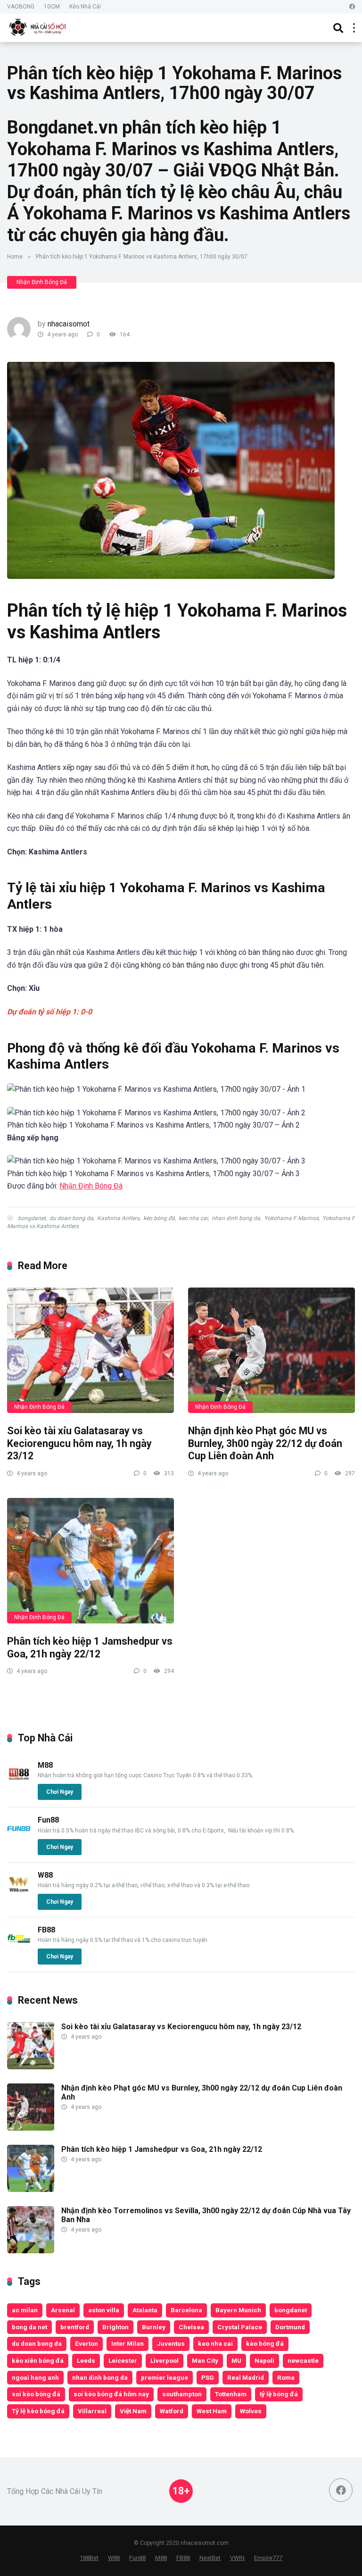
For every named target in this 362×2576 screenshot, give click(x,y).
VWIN (237, 2558)
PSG (208, 2377)
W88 (45, 1875)
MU (236, 2360)
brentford (75, 2327)
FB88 (46, 1930)
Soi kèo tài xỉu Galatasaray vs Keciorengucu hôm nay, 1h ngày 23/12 (79, 1443)
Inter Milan (128, 2343)
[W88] (19, 1893)
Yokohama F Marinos (291, 1218)
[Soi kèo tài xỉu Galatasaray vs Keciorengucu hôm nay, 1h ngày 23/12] (90, 1350)
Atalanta (145, 2310)
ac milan (25, 2310)
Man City (205, 2360)
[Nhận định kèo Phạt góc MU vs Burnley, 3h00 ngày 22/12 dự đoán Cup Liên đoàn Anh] (271, 1350)
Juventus (171, 2343)
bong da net (29, 2327)
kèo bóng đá (159, 1218)
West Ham (212, 2411)
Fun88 (48, 1820)
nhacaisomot (69, 324)
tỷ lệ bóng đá (279, 2394)
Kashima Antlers (118, 1218)
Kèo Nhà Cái (85, 7)
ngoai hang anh (35, 2377)
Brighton (115, 2327)
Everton (86, 2343)
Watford (172, 2411)
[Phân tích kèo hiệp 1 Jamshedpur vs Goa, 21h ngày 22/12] (90, 1561)
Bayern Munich (238, 2310)
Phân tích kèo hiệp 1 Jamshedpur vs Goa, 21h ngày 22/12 (90, 1648)
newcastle (303, 2360)
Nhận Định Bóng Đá (42, 282)
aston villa (104, 2310)
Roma (286, 2377)
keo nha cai (193, 1218)
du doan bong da (71, 1218)
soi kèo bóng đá (36, 2394)
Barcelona (186, 2310)
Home (15, 257)
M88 (45, 1765)
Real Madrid (246, 2377)
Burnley (154, 2327)
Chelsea (191, 2327)
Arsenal (63, 2310)
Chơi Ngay (60, 1792)
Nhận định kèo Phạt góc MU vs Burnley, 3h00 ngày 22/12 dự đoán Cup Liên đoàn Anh (265, 1443)
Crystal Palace (240, 2327)
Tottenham (231, 2394)
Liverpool (165, 2360)
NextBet (210, 2558)
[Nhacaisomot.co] (39, 27)
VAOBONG (21, 7)
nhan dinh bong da (236, 1218)
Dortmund (290, 2327)
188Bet (89, 2558)
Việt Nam (133, 2411)
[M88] (19, 1783)
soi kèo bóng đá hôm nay (111, 2394)
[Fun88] (19, 1838)
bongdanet (32, 1218)
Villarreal (92, 2411)
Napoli (264, 2360)
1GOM (52, 7)
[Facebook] (352, 7)
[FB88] (19, 1948)
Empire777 (268, 2558)
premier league (165, 2377)
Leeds (86, 2360)
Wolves (251, 2411)
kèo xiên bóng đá (38, 2360)
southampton (182, 2394)
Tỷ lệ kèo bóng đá (38, 2411)
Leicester (123, 2360)
